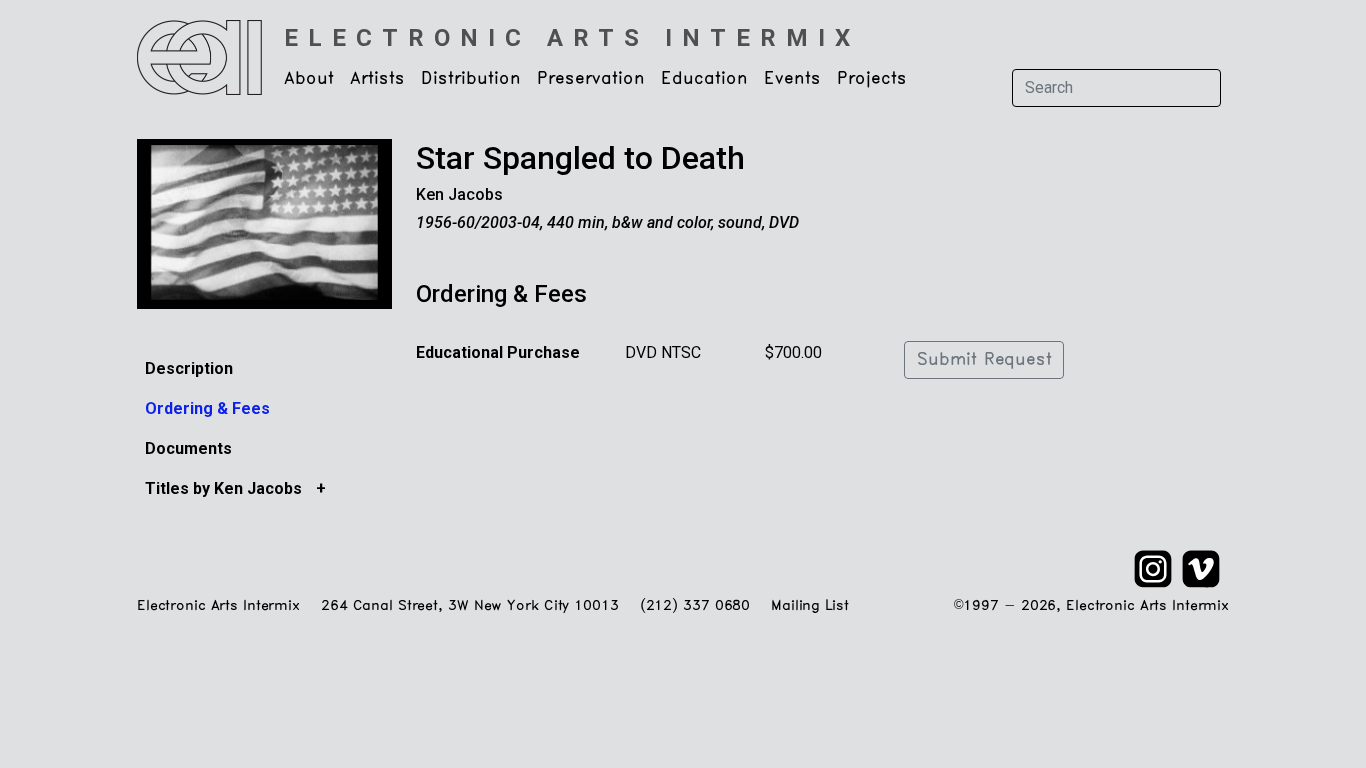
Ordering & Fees (207, 408)
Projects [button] (872, 79)
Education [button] (704, 79)
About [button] (309, 79)
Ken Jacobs (459, 194)
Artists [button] (377, 79)
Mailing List (809, 606)
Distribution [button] (471, 79)
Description (189, 368)
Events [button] (792, 79)
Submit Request (984, 360)
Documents (188, 448)
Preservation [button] (591, 79)
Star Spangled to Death (580, 158)
